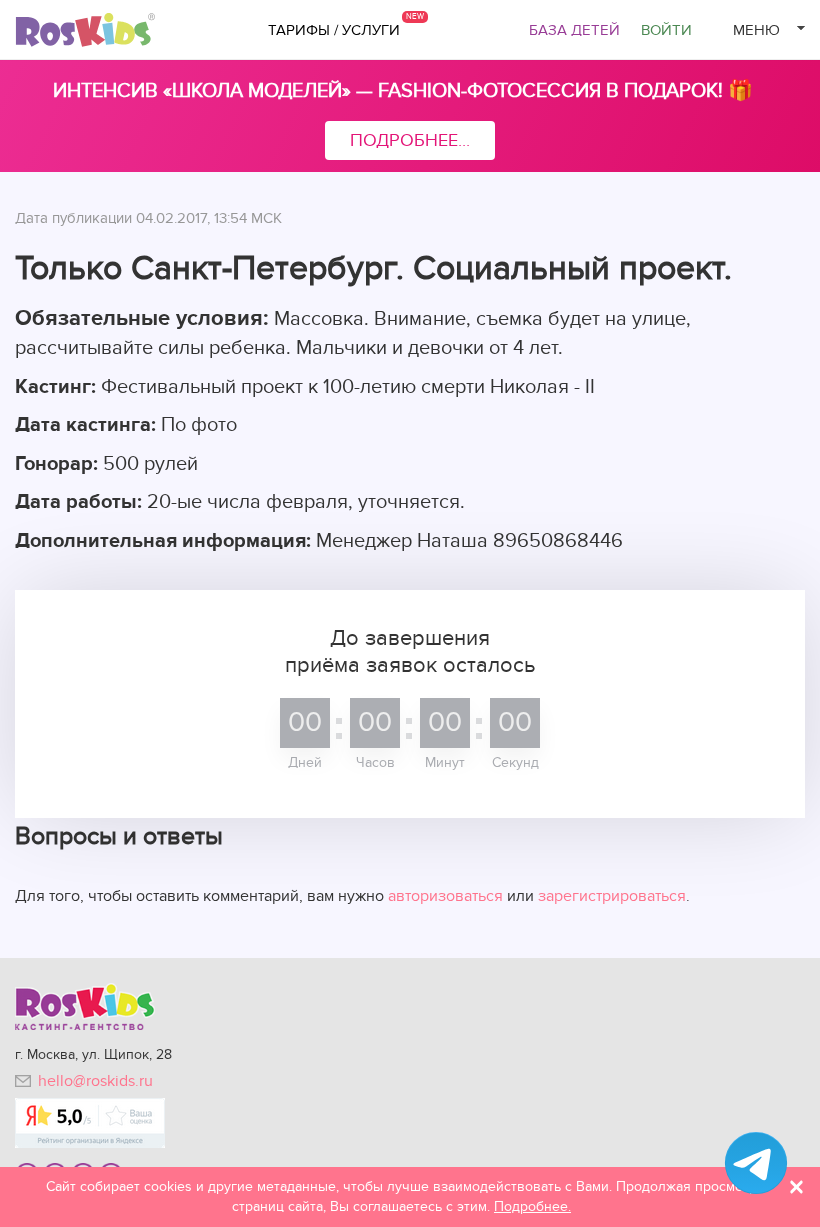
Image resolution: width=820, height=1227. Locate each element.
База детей (574, 30)
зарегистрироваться (612, 896)
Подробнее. (532, 1206)
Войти (666, 30)
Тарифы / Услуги (334, 30)
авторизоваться (445, 896)
